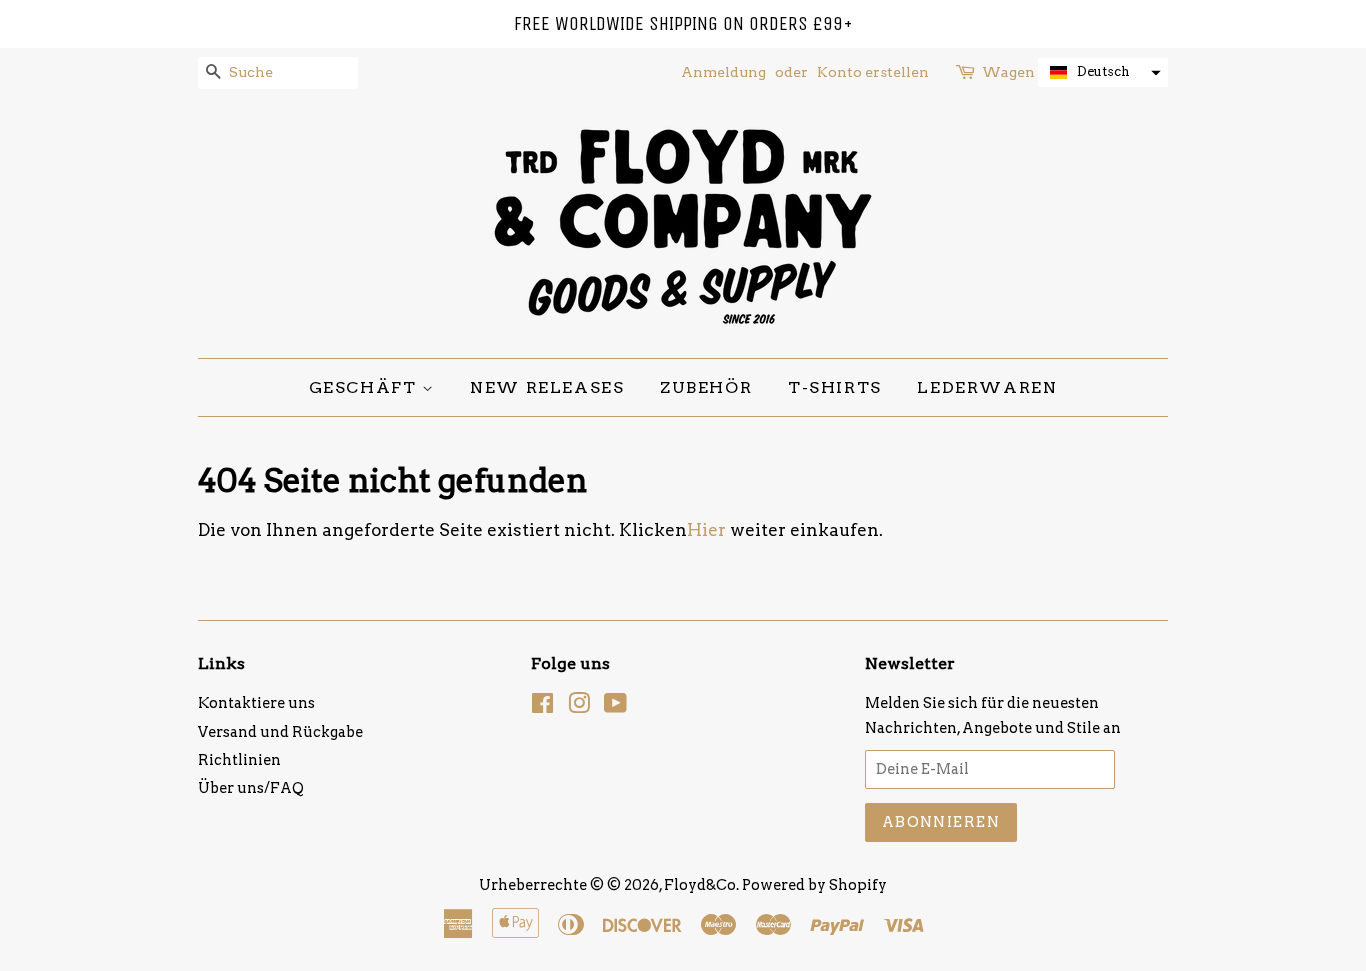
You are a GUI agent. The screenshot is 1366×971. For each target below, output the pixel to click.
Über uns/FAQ (251, 788)
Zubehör (706, 387)
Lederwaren (987, 387)
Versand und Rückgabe (280, 732)
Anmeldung (723, 72)
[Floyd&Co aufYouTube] (615, 707)
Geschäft (365, 387)
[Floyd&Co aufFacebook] (542, 707)
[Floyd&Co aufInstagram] (579, 707)
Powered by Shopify (814, 885)
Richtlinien (239, 760)
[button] (1103, 72)
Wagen (1008, 72)
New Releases (547, 387)
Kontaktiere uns (256, 703)
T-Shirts (835, 387)
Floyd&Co (700, 885)
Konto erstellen (873, 72)
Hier (706, 530)
